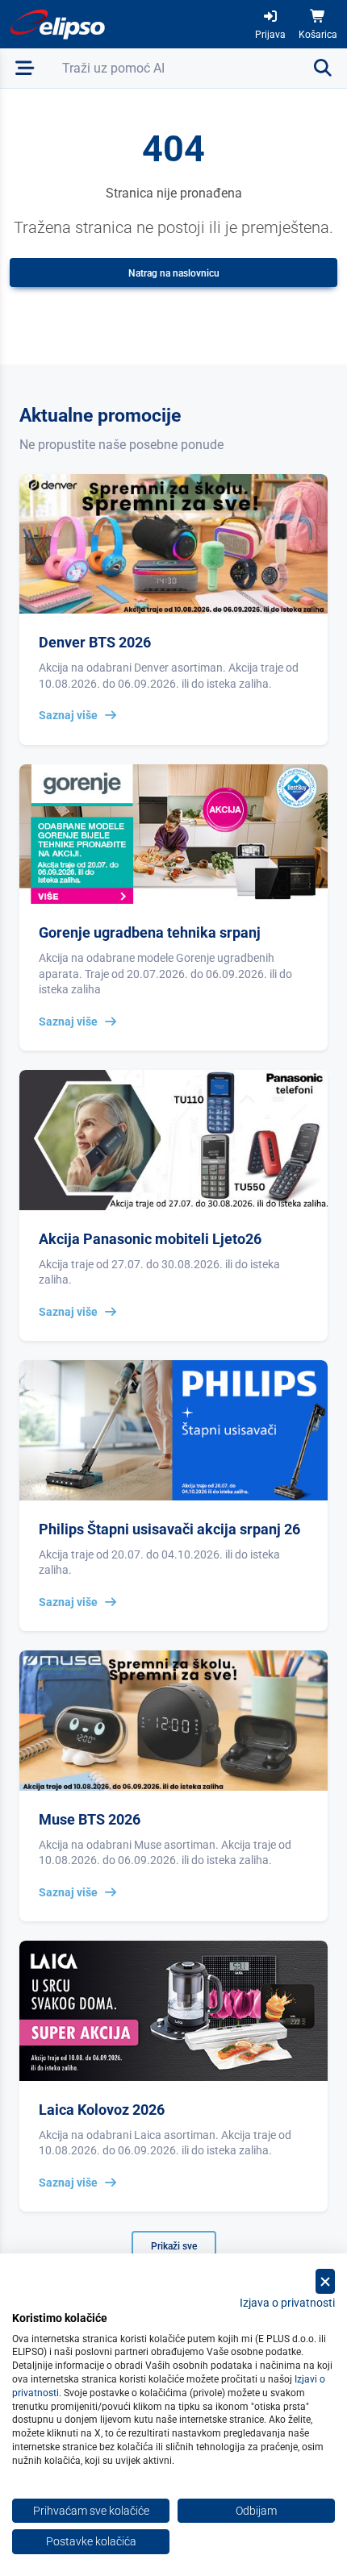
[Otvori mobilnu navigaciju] (25, 68)
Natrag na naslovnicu (174, 273)
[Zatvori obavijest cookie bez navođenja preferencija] (325, 2281)
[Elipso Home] (58, 24)
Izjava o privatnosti (287, 2303)
